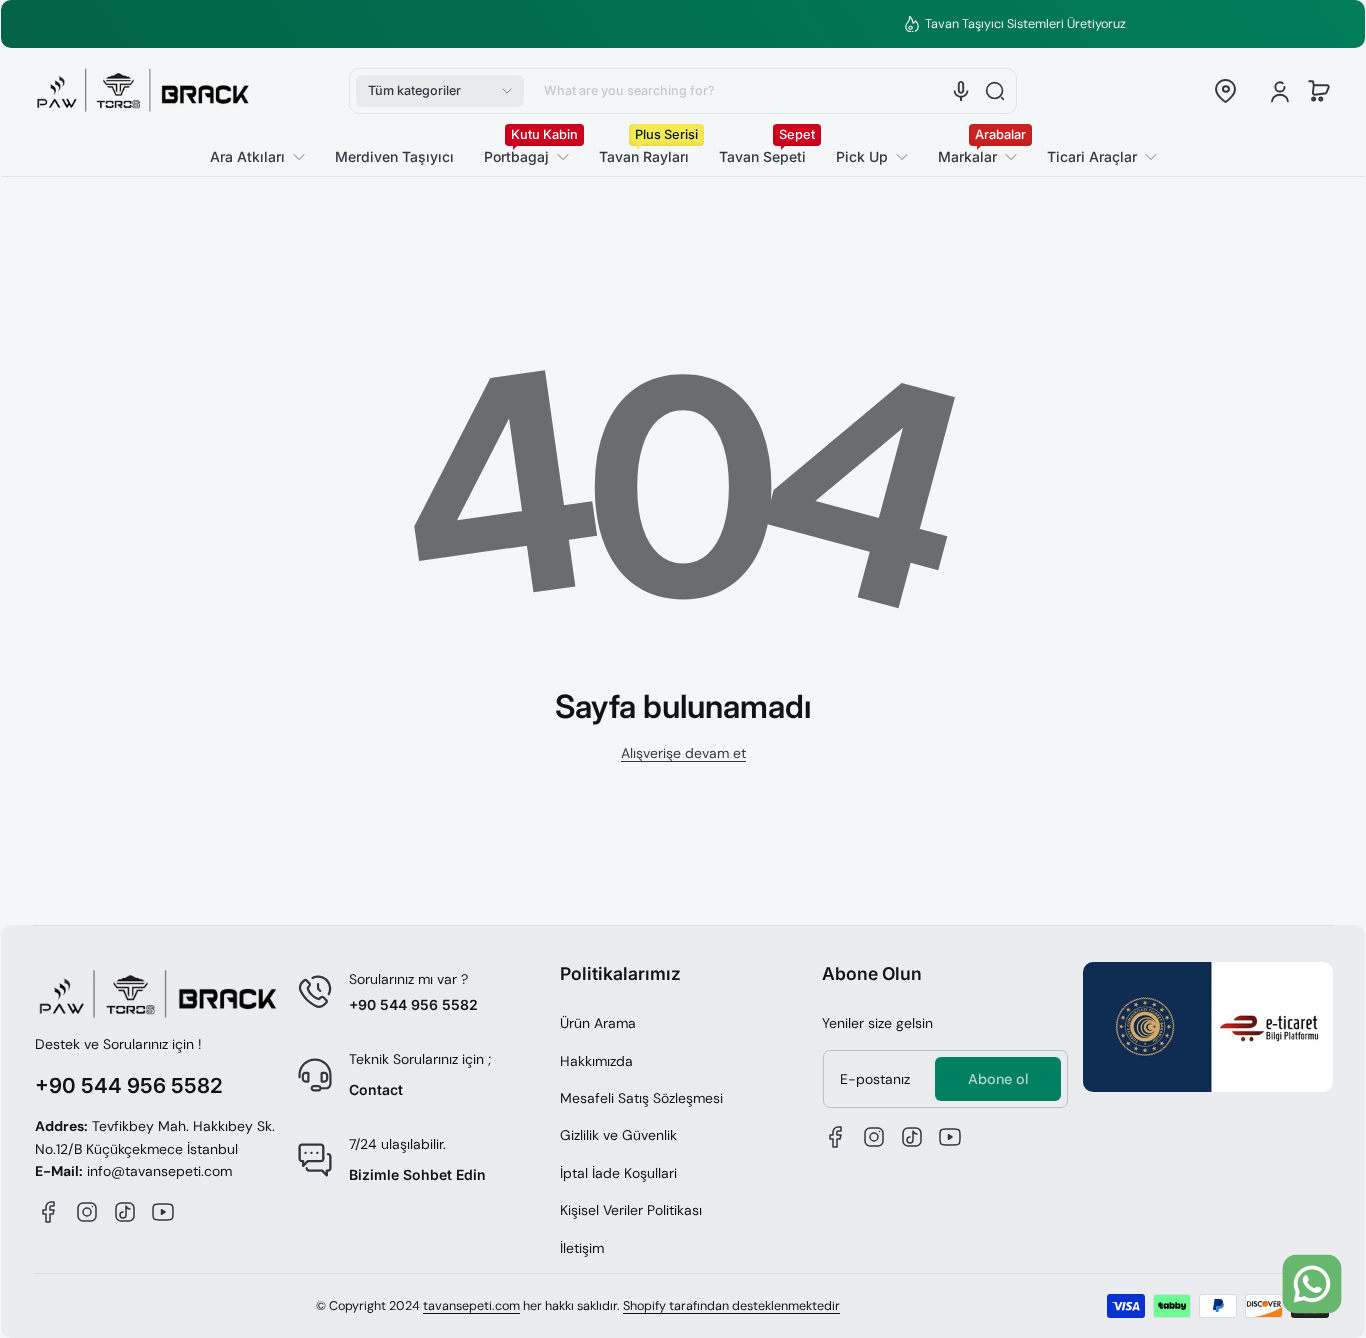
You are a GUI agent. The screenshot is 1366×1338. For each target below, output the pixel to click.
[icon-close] (1317, 1213)
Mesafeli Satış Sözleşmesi (641, 1098)
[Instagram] (87, 1212)
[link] (1094, 157)
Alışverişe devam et (683, 753)
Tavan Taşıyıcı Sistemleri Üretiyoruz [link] (697, 24)
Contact (376, 1089)
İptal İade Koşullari (618, 1173)
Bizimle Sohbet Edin (417, 1174)
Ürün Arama (598, 1023)
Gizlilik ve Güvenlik (618, 1135)
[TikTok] (125, 1212)
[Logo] (143, 91)
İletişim (582, 1248)
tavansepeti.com (471, 1306)
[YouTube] (163, 1212)
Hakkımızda (596, 1061)
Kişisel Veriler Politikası (631, 1210)
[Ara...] (995, 91)
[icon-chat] (1312, 1284)
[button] (440, 91)
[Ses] (961, 91)
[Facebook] (49, 1212)
